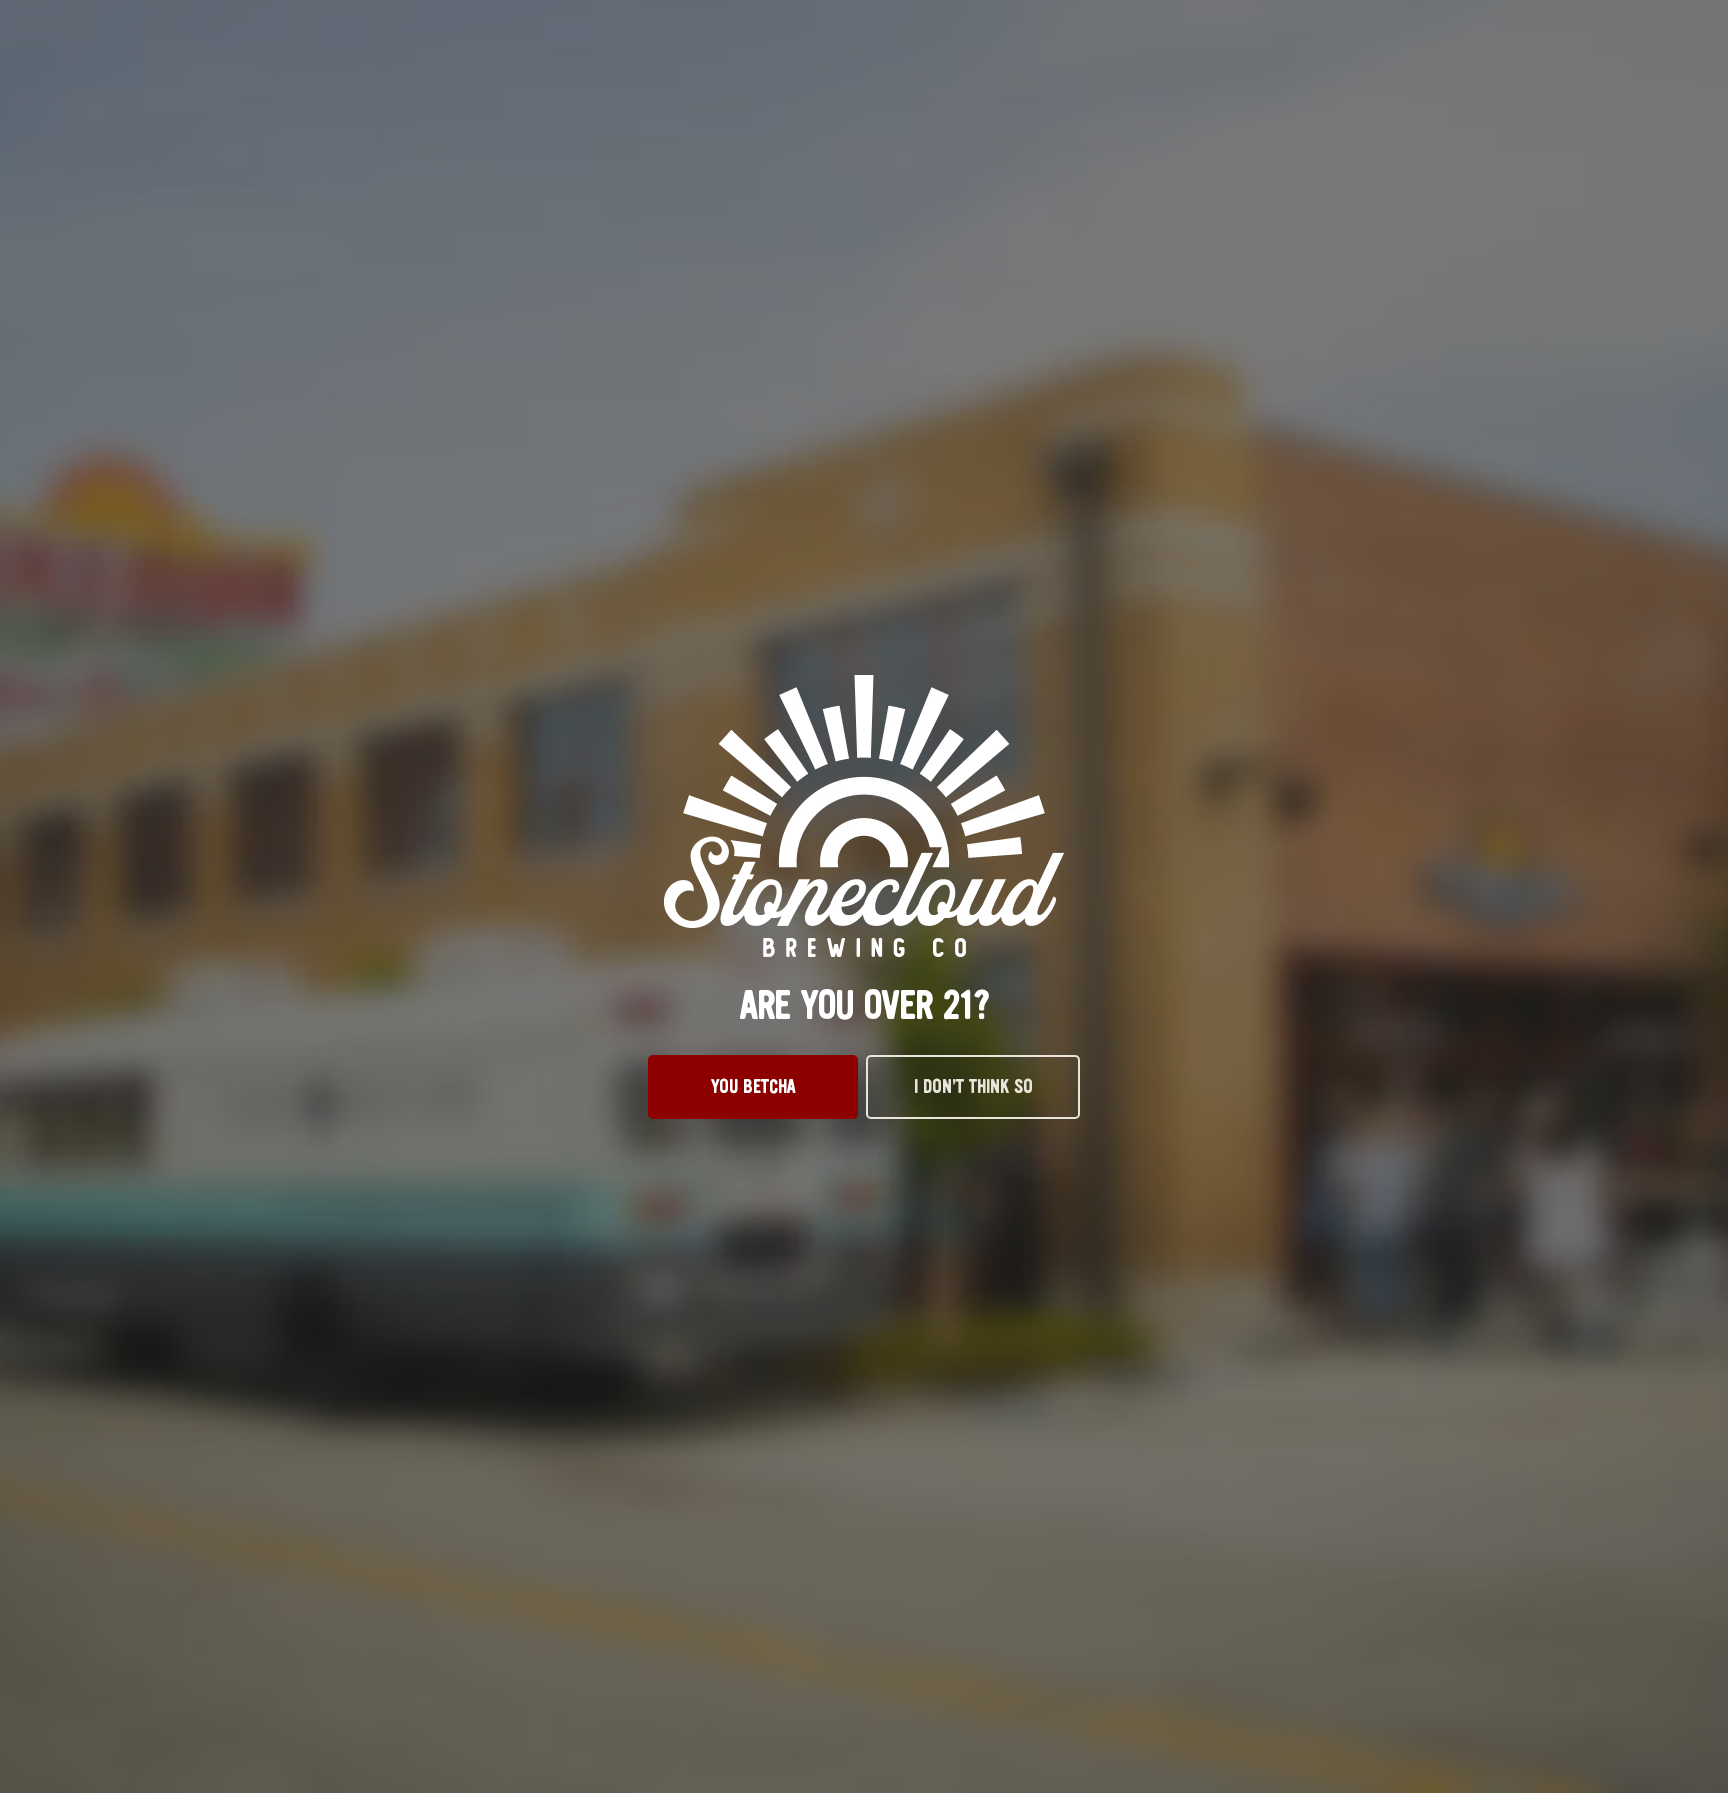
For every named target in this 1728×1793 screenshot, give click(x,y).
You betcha (753, 1087)
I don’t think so (973, 1087)
